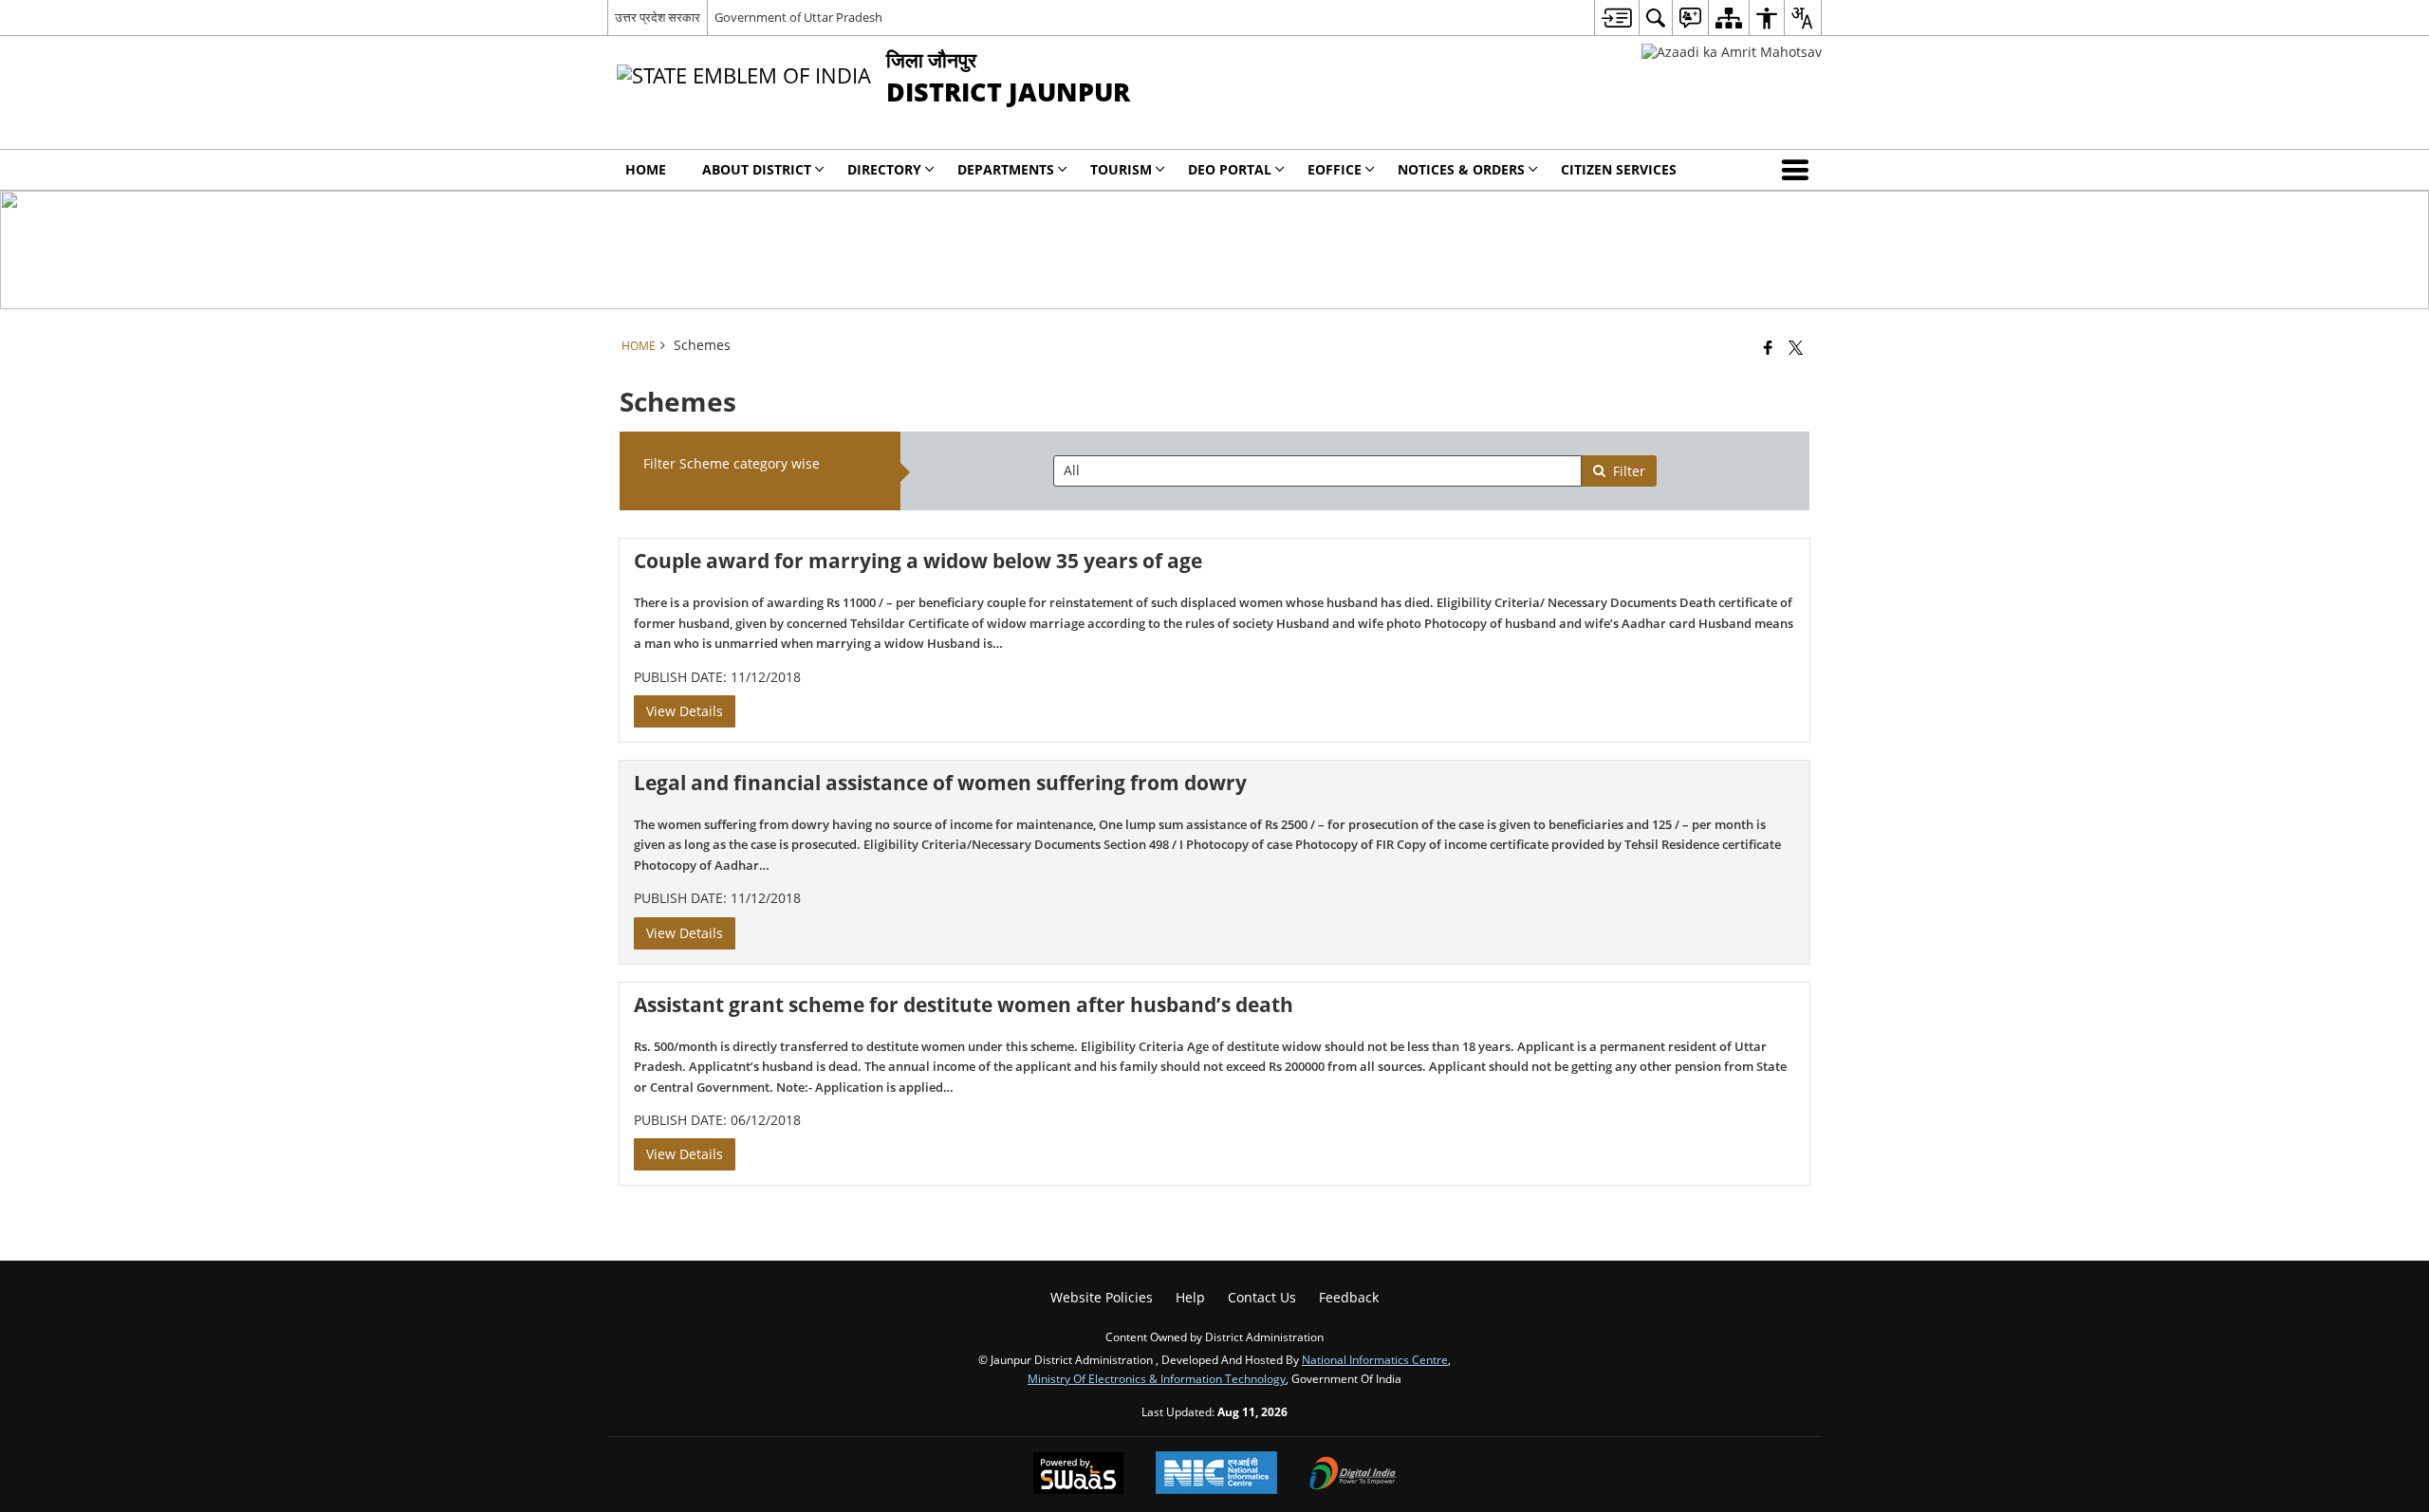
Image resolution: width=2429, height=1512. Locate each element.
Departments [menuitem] (1006, 169)
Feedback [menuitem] (1349, 1297)
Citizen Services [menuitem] (1619, 169)
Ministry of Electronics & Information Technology (1157, 1378)
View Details (685, 711)
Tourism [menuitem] (1121, 169)
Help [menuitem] (1190, 1297)
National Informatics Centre (1375, 1359)
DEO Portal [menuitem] (1230, 169)
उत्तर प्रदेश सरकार (658, 17)
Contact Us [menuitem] (1262, 1297)
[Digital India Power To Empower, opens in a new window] (1353, 1475)
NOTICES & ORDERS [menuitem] (1461, 169)
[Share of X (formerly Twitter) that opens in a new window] (1796, 347)
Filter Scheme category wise (732, 463)
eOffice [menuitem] (1335, 169)
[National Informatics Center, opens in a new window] (1216, 1475)
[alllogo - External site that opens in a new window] (1732, 52)
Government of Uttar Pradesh (798, 17)
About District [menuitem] (757, 169)
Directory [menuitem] (884, 169)
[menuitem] (1616, 18)
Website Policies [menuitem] (1102, 1297)
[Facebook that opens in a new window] (1768, 347)
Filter (1629, 471)
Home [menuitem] (646, 169)
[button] (1799, 170)
